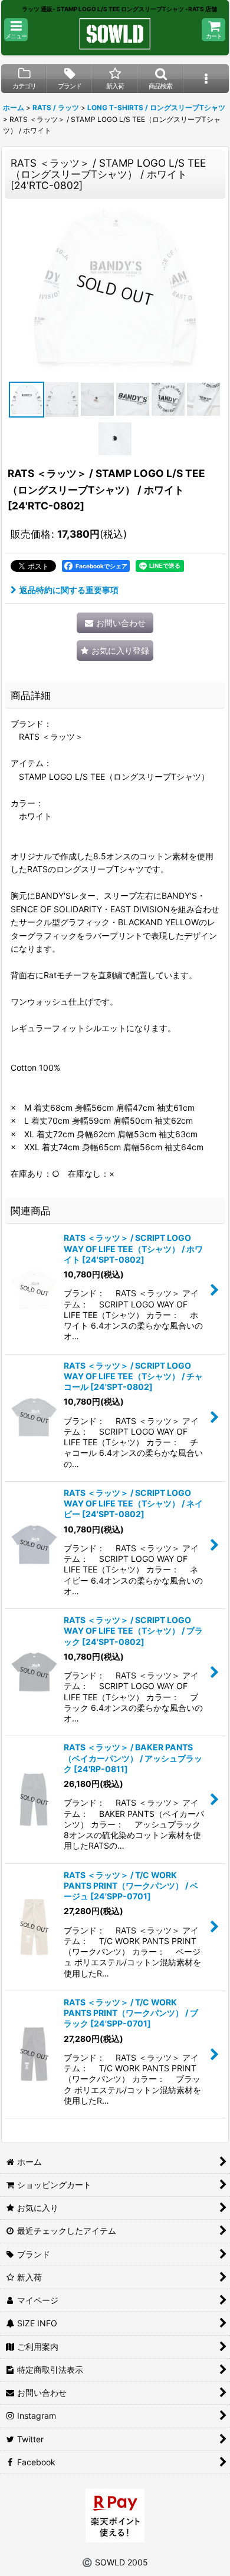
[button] (16, 30)
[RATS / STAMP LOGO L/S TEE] (115, 290)
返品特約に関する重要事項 (69, 590)
